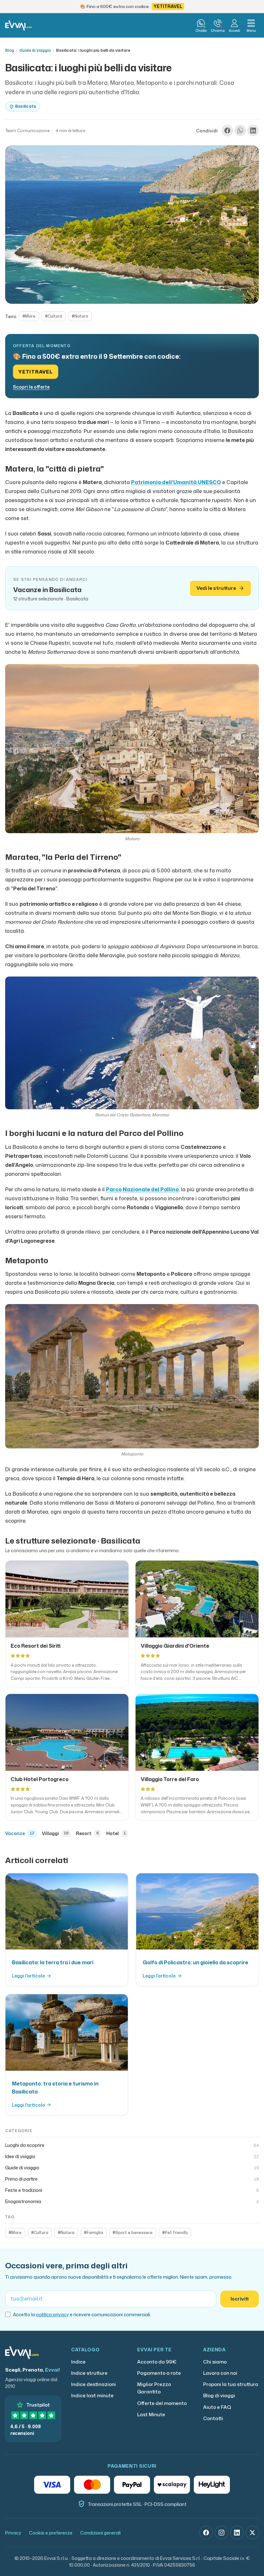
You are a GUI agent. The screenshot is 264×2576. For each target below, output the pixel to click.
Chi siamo (215, 2362)
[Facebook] (206, 2533)
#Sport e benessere (133, 2233)
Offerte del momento (162, 2403)
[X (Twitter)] (252, 2533)
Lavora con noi (220, 2373)
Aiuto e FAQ (217, 2407)
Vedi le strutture (216, 588)
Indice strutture (89, 2373)
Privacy (13, 2533)
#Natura (80, 316)
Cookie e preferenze (51, 2533)
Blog (10, 50)
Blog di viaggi (219, 2396)
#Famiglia (94, 2233)
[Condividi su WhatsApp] (240, 131)
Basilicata (26, 106)
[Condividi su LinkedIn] (253, 131)
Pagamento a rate (159, 2373)
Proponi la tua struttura (231, 2384)
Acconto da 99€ (157, 2362)
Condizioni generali (100, 2533)
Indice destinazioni (94, 2384)
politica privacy (52, 2315)
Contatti (213, 2418)
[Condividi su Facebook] (227, 131)
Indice (78, 2362)
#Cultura (54, 316)
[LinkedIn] (237, 2533)
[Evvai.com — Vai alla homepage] (19, 25)
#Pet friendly (175, 2233)
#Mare (29, 316)
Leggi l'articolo (28, 1976)
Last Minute (151, 2414)
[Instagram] (222, 2533)
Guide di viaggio (35, 50)
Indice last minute (92, 2396)
